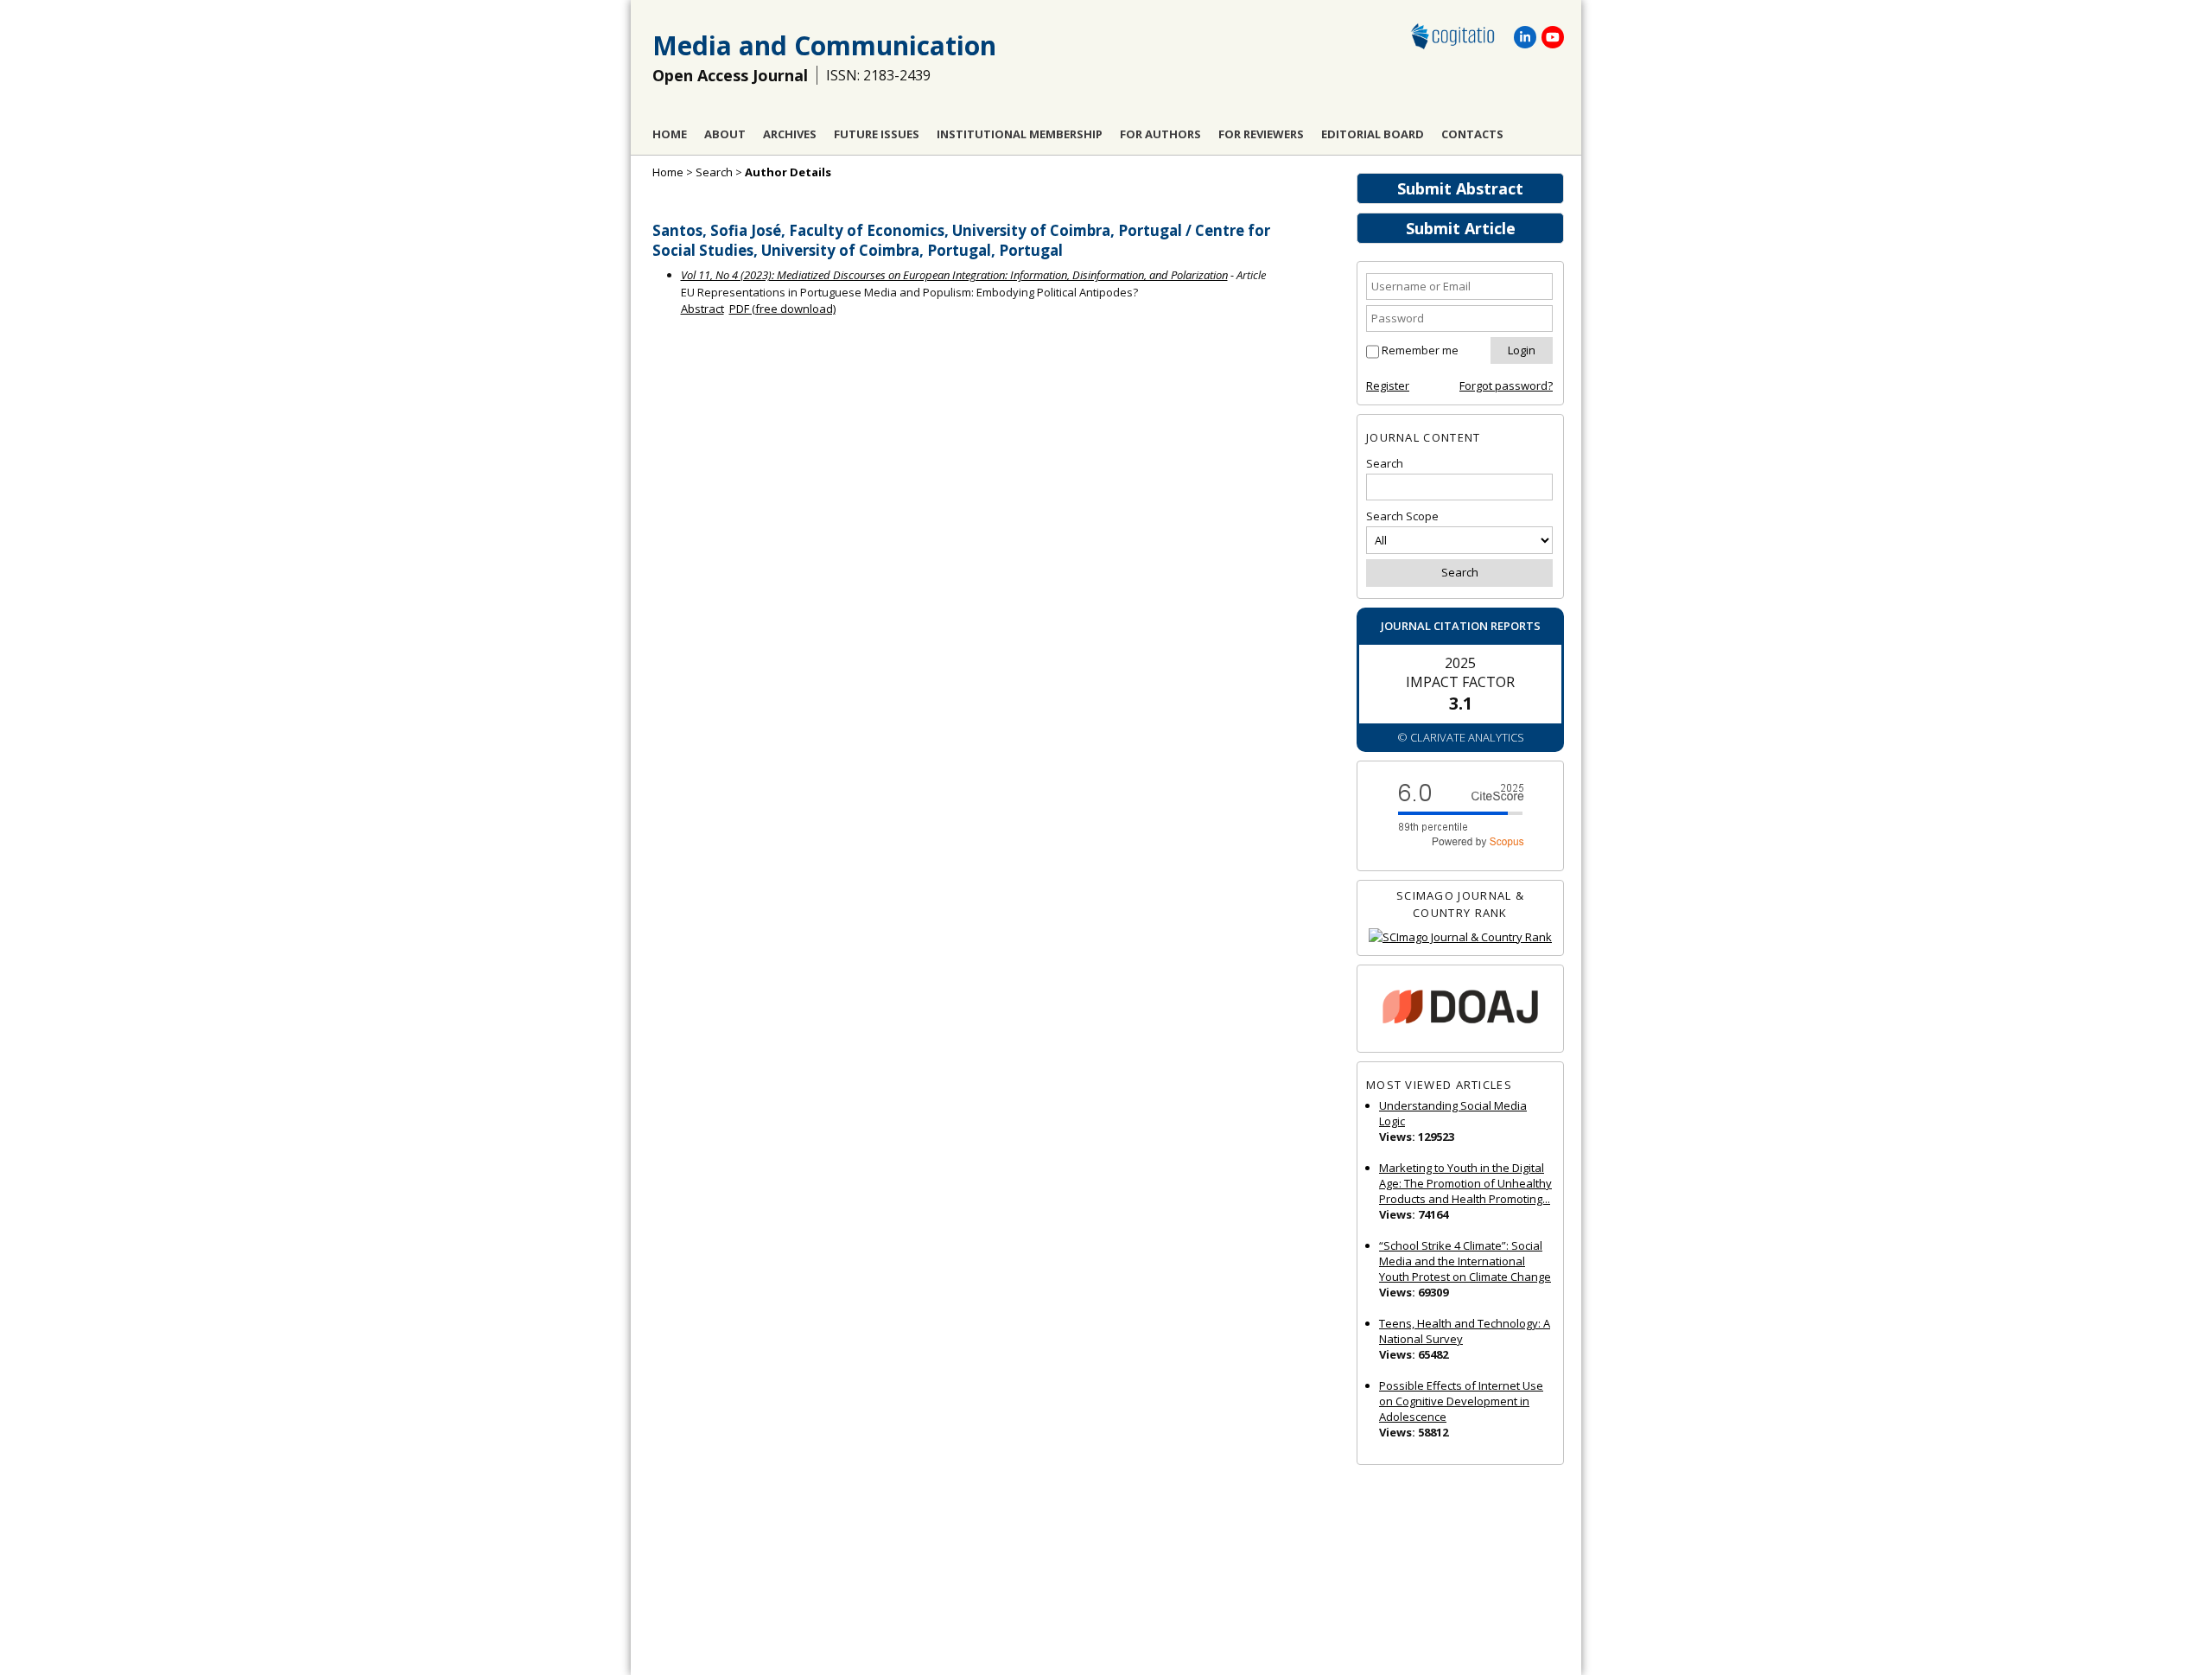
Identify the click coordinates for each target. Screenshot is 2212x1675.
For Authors (1160, 134)
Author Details (788, 172)
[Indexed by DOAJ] (1460, 1009)
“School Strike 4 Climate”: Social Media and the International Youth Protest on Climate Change (1465, 1261)
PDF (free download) (782, 309)
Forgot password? (1506, 385)
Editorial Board (1373, 134)
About (725, 134)
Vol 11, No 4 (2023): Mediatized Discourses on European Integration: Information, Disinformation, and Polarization (954, 275)
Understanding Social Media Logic (1453, 1113)
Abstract (702, 309)
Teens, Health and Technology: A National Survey (1465, 1331)
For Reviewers (1261, 134)
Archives (790, 134)
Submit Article (1461, 228)
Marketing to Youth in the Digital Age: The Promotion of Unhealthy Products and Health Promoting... (1465, 1183)
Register (1388, 385)
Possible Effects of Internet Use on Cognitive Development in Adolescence (1461, 1401)
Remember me (1420, 350)
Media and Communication (824, 45)
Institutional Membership (1020, 134)
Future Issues (877, 134)
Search (714, 172)
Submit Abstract (1460, 188)
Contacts (1472, 134)
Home (670, 134)
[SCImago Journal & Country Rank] (1460, 937)
